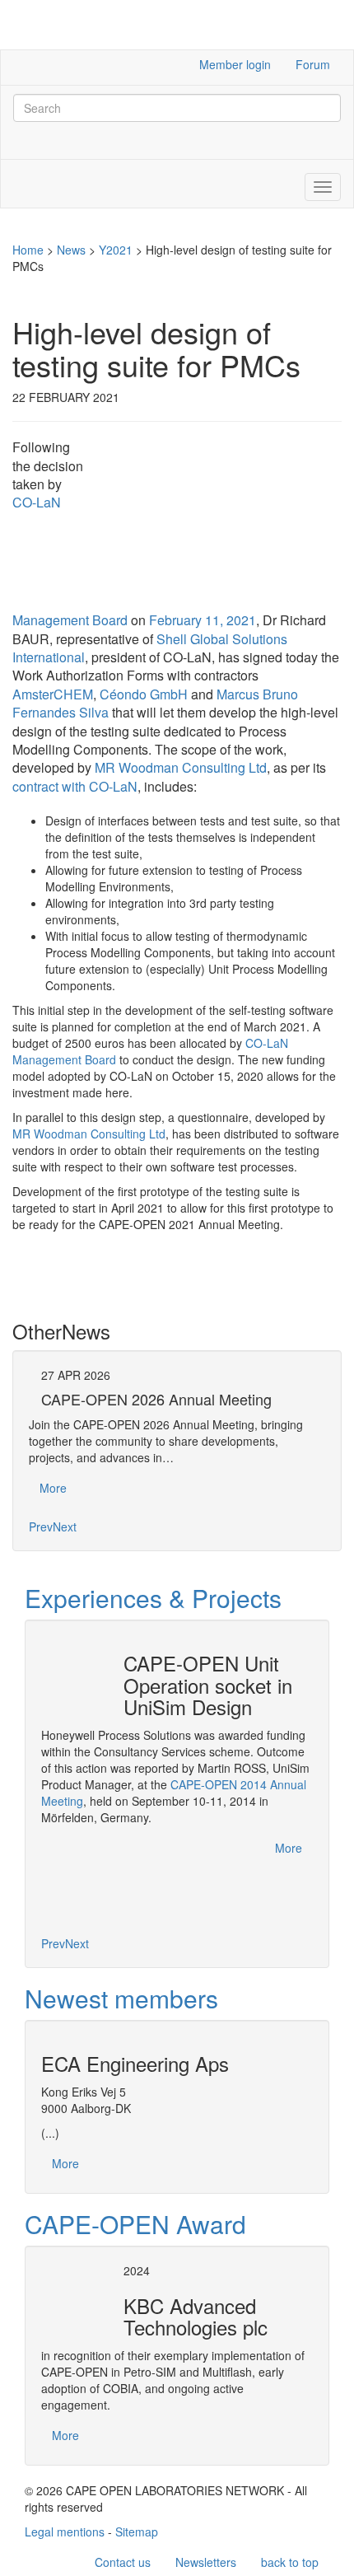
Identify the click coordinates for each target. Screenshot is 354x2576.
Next (65, 1526)
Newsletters (206, 2562)
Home (28, 250)
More (53, 1488)
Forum (313, 64)
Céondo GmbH (144, 694)
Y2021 (116, 250)
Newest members (121, 1998)
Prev (41, 1526)
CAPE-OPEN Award (135, 2224)
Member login (235, 64)
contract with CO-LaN (75, 786)
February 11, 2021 (203, 620)
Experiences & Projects (153, 1598)
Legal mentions (65, 2532)
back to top (290, 2562)
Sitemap (137, 2532)
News (71, 250)
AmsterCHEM (53, 694)
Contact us (123, 2562)
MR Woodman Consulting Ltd (181, 767)
